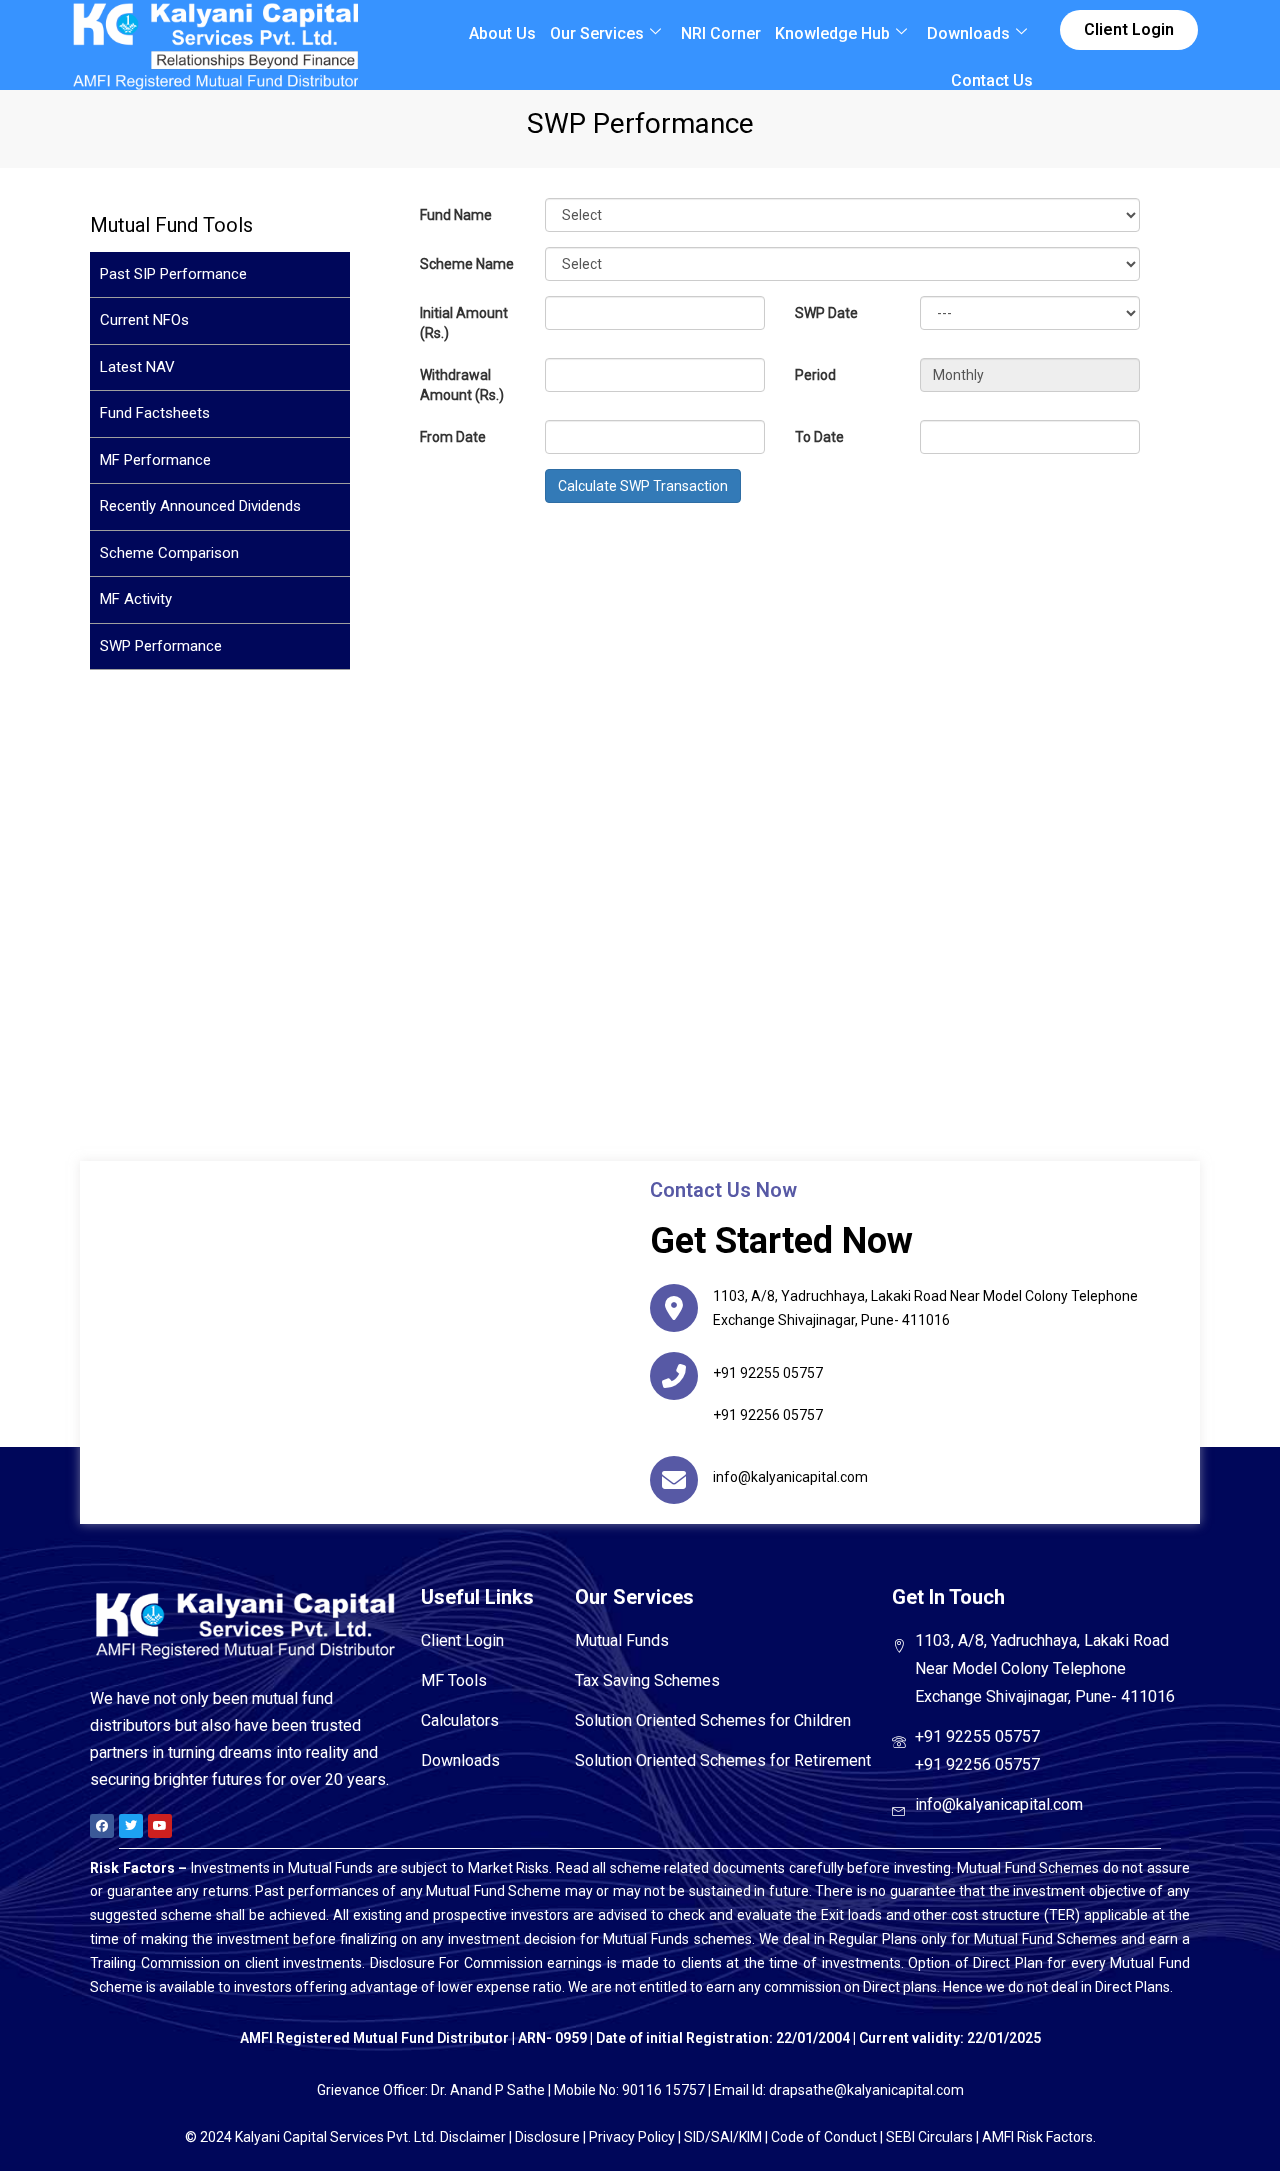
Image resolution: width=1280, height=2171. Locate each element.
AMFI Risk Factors (1037, 2137)
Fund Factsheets (155, 413)
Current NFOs (144, 320)
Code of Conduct (824, 2137)
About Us (502, 33)
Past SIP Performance (173, 274)
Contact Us (992, 80)
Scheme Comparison (169, 553)
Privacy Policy (632, 2137)
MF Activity (136, 599)
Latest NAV (137, 367)
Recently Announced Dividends (200, 506)
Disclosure (547, 2137)
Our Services (597, 33)
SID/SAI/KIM (723, 2137)
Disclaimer (473, 2137)
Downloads (968, 33)
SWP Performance (161, 646)
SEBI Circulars (929, 2137)
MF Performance (155, 460)
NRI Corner (721, 33)
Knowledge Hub (832, 33)
